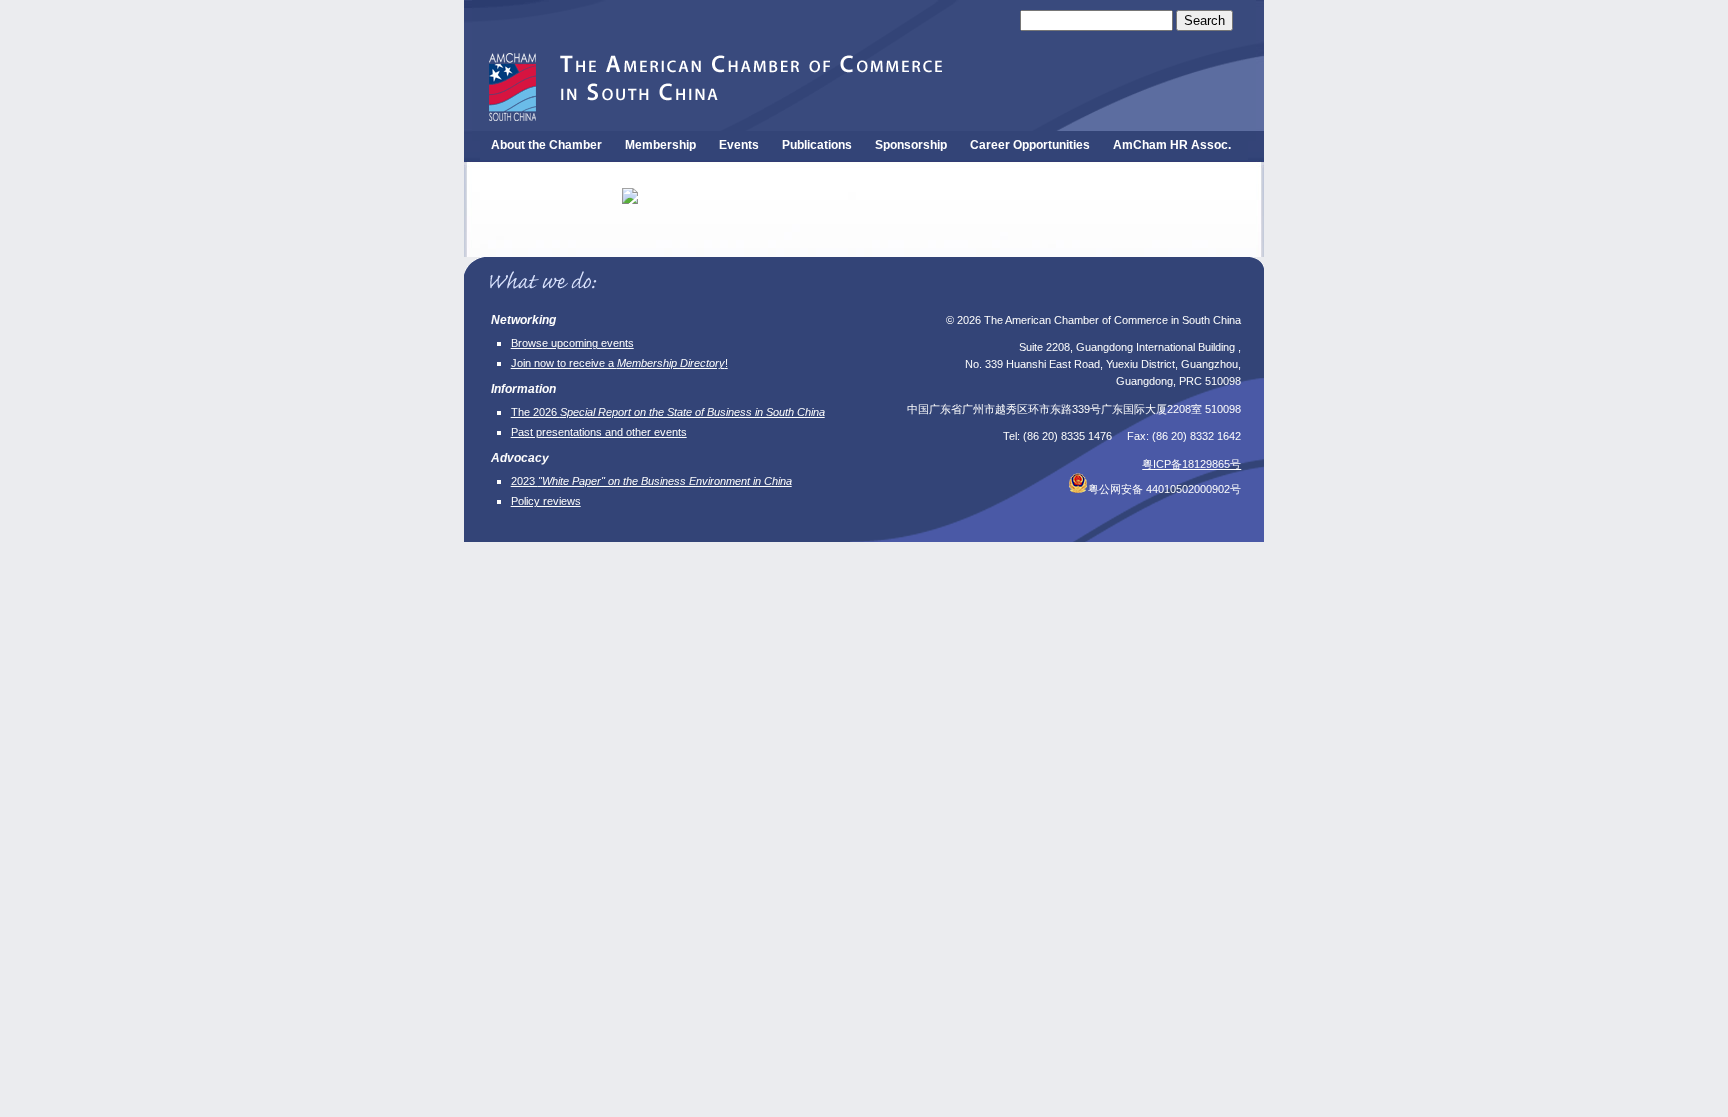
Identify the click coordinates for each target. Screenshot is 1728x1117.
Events (739, 145)
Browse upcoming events (572, 343)
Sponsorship (911, 145)
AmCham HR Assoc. (1172, 145)
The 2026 (668, 412)
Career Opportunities (1030, 145)
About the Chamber (546, 145)
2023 (651, 481)
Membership (660, 145)
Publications (817, 145)
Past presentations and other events (599, 432)
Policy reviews (546, 501)
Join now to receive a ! (619, 363)
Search (1204, 20)
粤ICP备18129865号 (1191, 464)
